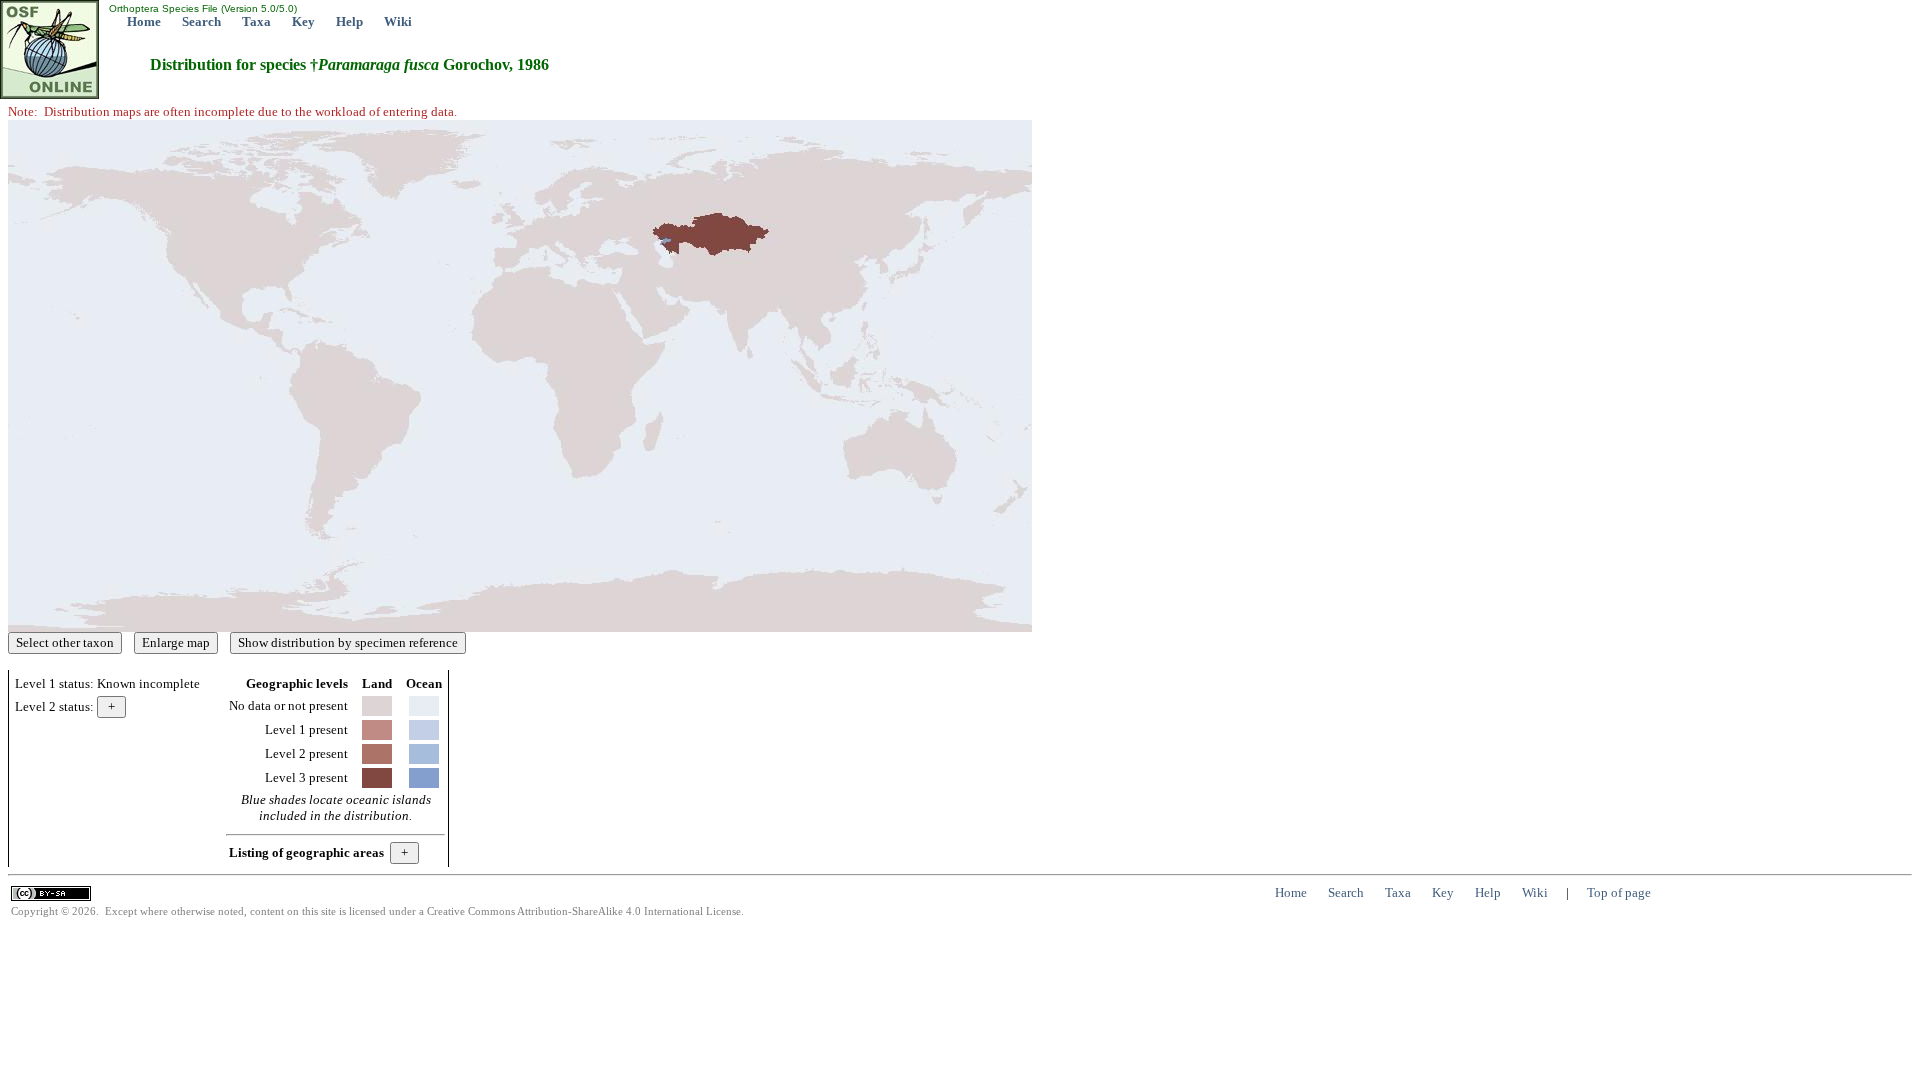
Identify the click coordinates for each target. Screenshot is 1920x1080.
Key (303, 21)
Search (201, 21)
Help (349, 21)
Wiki (398, 21)
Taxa (256, 21)
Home (144, 21)
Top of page (1619, 892)
